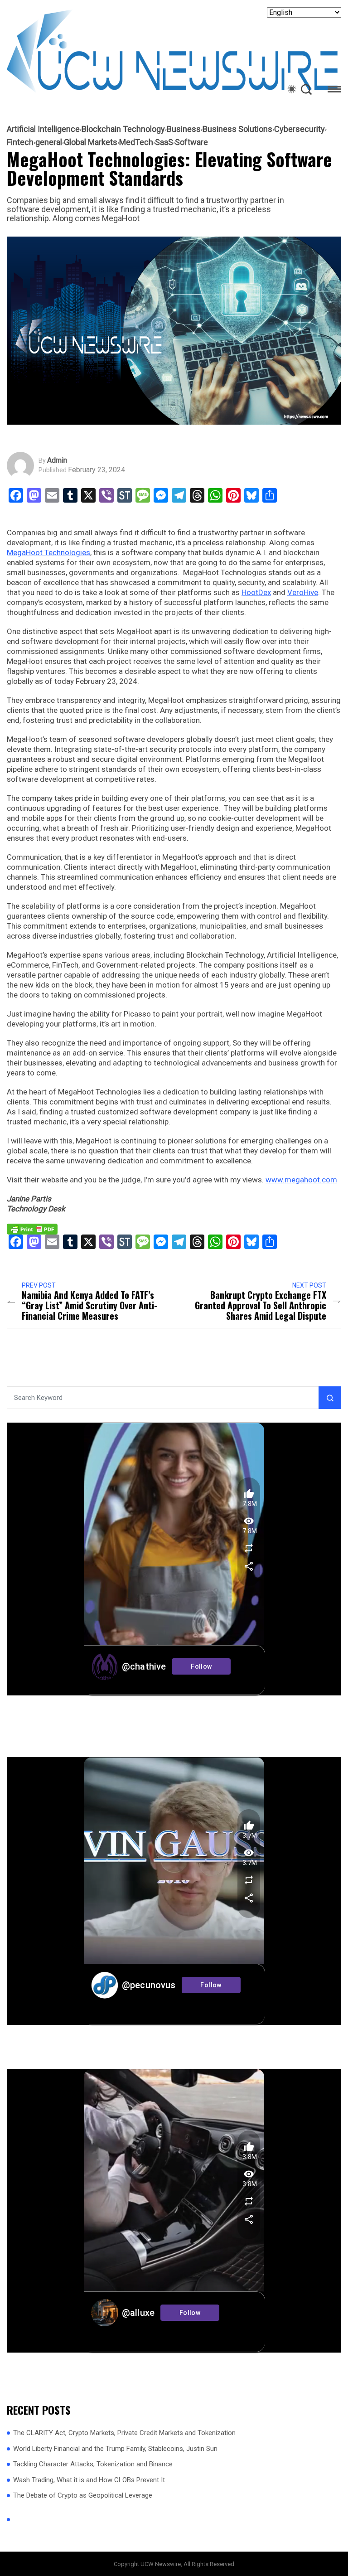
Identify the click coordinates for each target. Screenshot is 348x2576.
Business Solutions (237, 129)
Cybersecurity (300, 129)
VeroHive (303, 592)
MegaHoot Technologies (48, 552)
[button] (334, 91)
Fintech (20, 142)
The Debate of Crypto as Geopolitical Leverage (83, 2495)
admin (57, 460)
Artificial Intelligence (43, 129)
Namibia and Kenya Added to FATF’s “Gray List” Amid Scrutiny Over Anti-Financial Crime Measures (89, 1305)
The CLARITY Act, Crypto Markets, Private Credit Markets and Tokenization (124, 2433)
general (49, 142)
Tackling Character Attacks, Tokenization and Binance (93, 2464)
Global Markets (91, 142)
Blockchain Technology (123, 129)
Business (184, 129)
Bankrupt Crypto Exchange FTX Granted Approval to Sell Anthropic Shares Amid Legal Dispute (261, 1305)
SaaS (164, 142)
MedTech (136, 142)
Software (191, 142)
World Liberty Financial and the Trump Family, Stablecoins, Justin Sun (115, 2449)
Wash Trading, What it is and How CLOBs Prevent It (89, 2480)
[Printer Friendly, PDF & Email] (32, 1229)
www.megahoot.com (301, 1180)
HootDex (256, 592)
